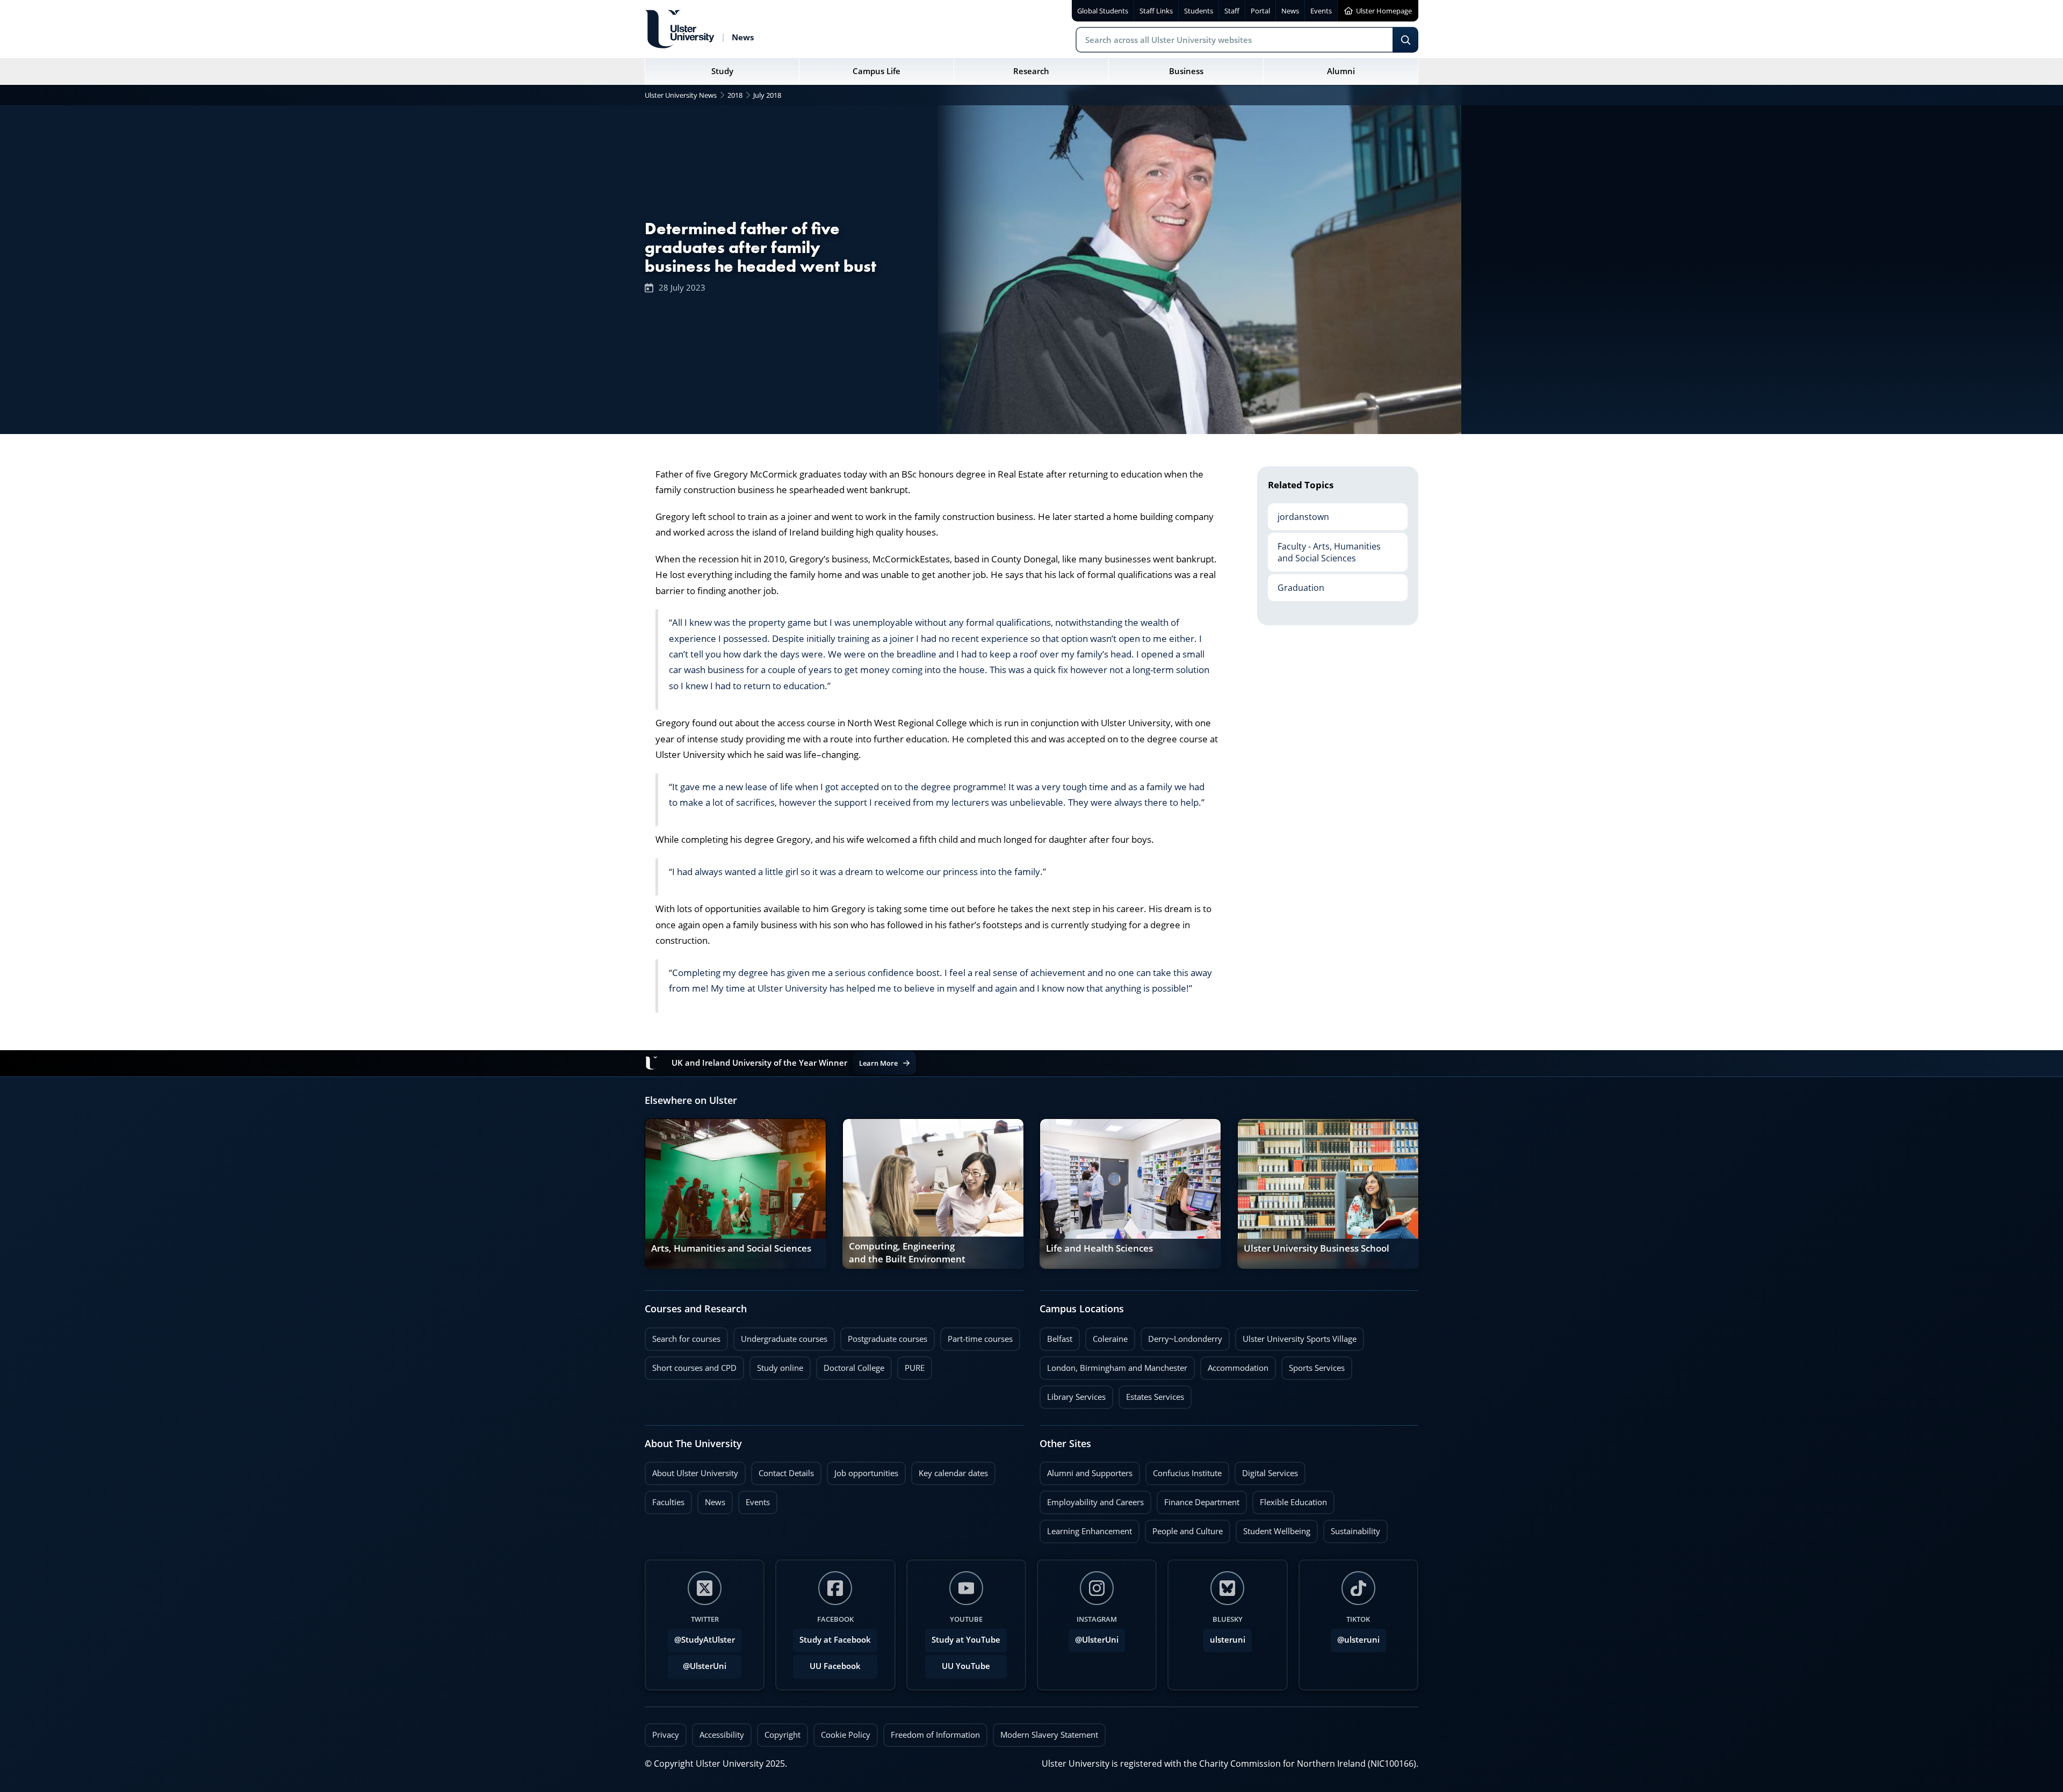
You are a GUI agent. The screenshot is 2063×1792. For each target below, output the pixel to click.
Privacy (666, 1735)
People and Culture (1184, 1528)
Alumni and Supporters (1086, 1470)
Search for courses (686, 1339)
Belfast (1056, 1336)
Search (1405, 40)
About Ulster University (695, 1473)
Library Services (1073, 1394)
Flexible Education (1290, 1499)
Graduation (1296, 584)
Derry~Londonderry (1181, 1336)
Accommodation (1234, 1365)
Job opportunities (866, 1473)
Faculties (668, 1502)
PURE (915, 1368)
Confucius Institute (1184, 1470)
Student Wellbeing (1273, 1528)
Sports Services (1313, 1365)
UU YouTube (966, 1666)
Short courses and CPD (691, 1365)
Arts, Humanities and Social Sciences (731, 1248)
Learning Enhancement (1086, 1528)
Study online (776, 1365)
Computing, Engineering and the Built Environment (907, 1253)
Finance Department (1198, 1499)
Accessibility (722, 1735)
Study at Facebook (835, 1640)
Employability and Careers (1092, 1499)
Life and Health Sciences (1099, 1248)
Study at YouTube (966, 1640)
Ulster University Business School (1317, 1248)
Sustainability (1352, 1528)
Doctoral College (850, 1365)
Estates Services (1151, 1394)
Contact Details (786, 1473)
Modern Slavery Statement (1049, 1735)
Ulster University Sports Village (1300, 1339)
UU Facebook (835, 1666)
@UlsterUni (697, 1663)
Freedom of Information (935, 1735)
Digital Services (1266, 1470)
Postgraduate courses (884, 1336)
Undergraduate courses (780, 1336)
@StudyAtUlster (705, 1640)
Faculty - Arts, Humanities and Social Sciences (1324, 548)
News (711, 1499)
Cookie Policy (846, 1735)
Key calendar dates (953, 1473)
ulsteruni (1228, 1640)
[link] (735, 1194)
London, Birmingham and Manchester (1117, 1368)
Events (754, 1499)
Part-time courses (976, 1336)
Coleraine (1106, 1336)
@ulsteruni (1355, 1637)
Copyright (782, 1735)
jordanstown (1299, 513)
